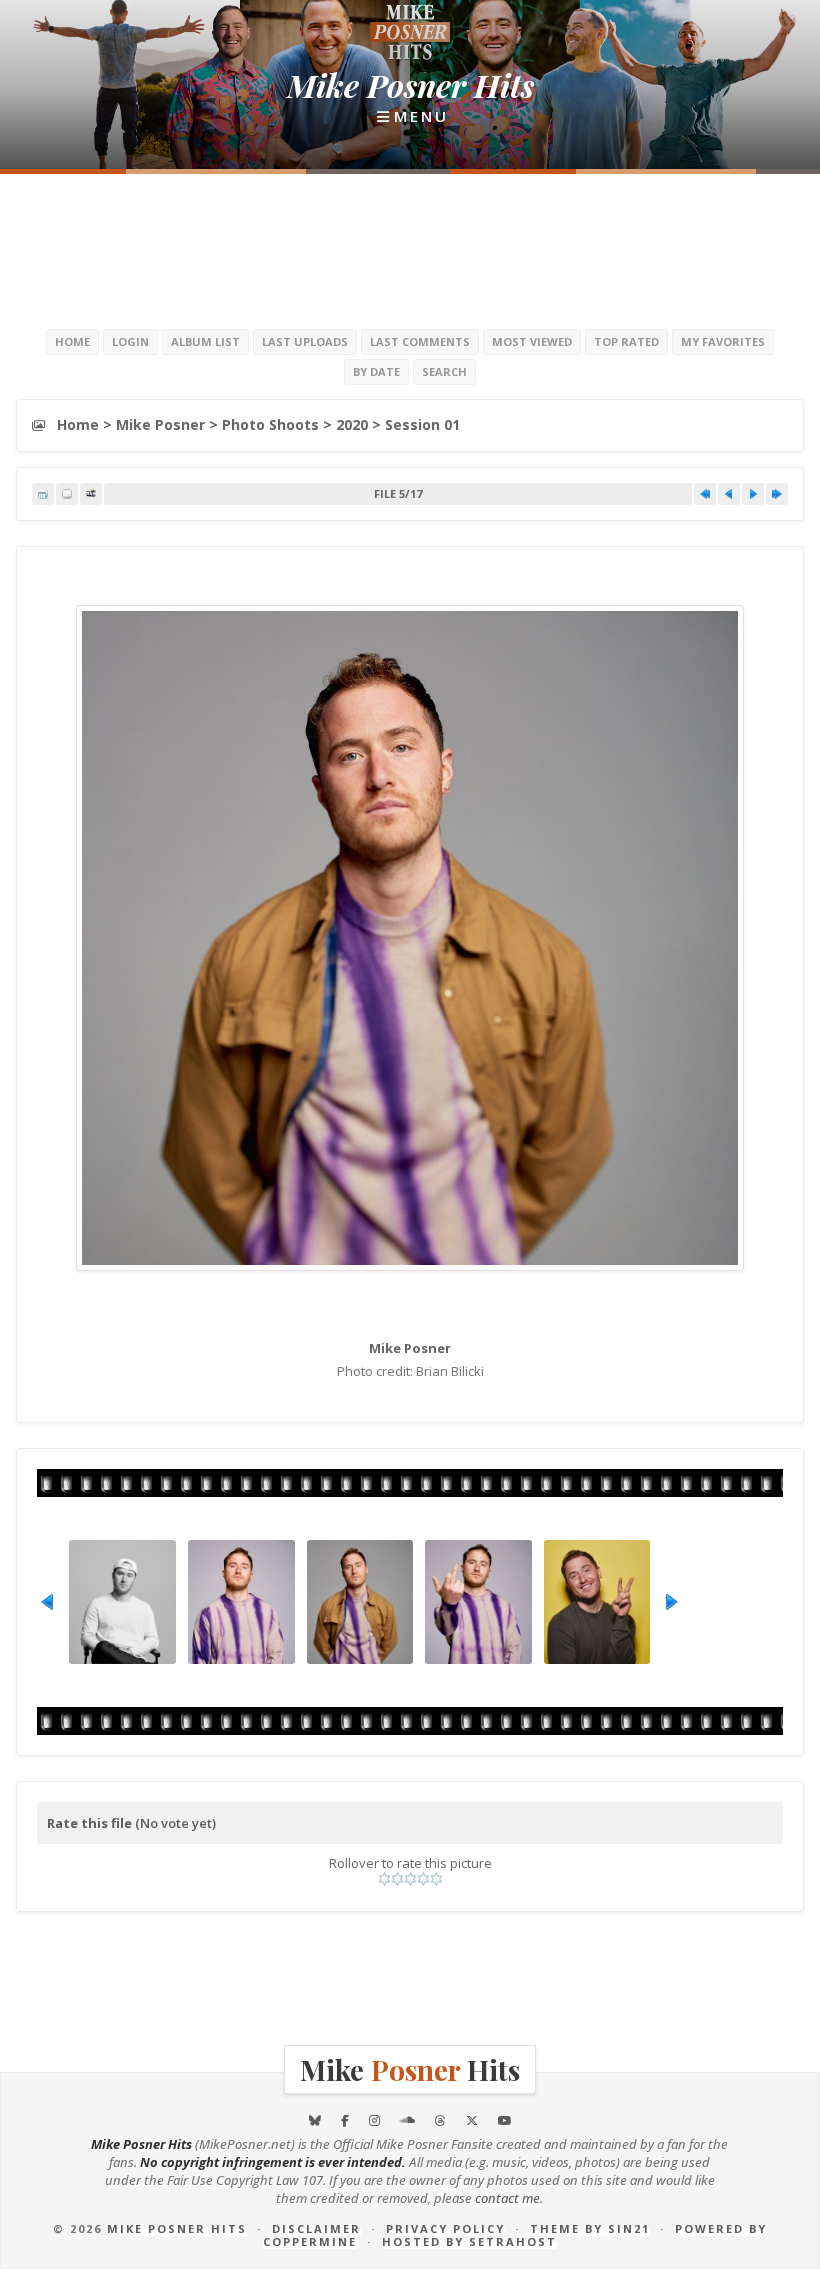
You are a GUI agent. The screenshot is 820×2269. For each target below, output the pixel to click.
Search (444, 371)
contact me (507, 2198)
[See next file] (753, 494)
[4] (423, 1879)
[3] (410, 1879)
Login (130, 341)
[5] (436, 1879)
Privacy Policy (445, 2228)
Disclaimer (316, 2228)
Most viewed (532, 341)
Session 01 (422, 424)
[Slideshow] (91, 494)
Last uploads (305, 341)
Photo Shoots (270, 424)
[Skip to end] (777, 494)
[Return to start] (705, 494)
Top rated (626, 341)
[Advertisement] (410, 249)
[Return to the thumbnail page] (43, 494)
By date (376, 371)
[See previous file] (729, 494)
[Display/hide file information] (67, 494)
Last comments (420, 341)
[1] (384, 1879)
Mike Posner (160, 424)
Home (72, 341)
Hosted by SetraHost (469, 2241)
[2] (397, 1879)
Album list (205, 341)
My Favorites (723, 341)
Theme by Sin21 (590, 2228)
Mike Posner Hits (177, 2228)
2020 (352, 424)
